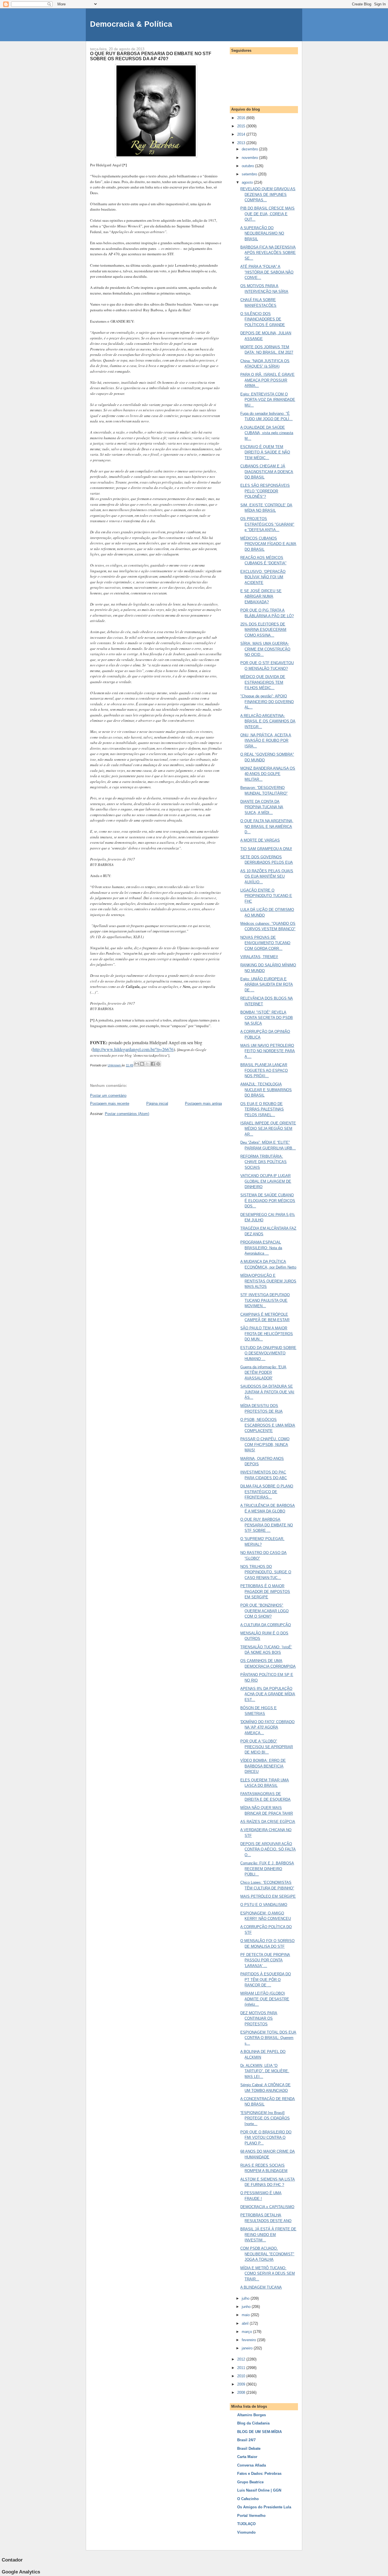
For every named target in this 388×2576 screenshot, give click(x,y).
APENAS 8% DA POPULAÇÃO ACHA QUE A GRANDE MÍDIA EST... (268, 1694)
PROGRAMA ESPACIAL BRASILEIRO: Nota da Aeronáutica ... (261, 1248)
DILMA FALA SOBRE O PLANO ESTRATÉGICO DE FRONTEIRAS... (267, 1492)
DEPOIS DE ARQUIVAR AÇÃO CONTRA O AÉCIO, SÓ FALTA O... (268, 1849)
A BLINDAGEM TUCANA (261, 2287)
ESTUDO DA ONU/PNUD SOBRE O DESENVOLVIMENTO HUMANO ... (268, 1353)
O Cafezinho (248, 2499)
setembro (250, 174)
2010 (242, 2376)
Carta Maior (247, 2457)
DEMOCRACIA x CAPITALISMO (267, 2207)
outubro (248, 166)
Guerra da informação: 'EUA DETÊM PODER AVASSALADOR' (263, 1373)
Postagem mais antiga (203, 1103)
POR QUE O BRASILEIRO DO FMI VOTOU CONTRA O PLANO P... (266, 2138)
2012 (242, 2359)
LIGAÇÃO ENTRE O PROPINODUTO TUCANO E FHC (266, 896)
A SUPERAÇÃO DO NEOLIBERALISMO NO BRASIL (262, 233)
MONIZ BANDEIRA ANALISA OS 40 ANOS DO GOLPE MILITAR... (268, 774)
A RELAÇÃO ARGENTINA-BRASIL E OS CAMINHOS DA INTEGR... (268, 721)
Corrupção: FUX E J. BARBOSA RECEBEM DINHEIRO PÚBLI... (267, 1869)
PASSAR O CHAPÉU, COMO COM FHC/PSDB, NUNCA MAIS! (265, 1445)
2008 (242, 2392)
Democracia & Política (131, 24)
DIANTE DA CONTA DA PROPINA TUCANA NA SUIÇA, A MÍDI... (262, 807)
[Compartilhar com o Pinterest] (158, 1064)
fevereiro (249, 2340)
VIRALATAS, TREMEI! (259, 957)
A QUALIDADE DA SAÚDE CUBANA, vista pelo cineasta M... (267, 433)
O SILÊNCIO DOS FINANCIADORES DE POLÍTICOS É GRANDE (263, 319)
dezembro (250, 149)
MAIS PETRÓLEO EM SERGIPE (268, 1896)
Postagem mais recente (110, 1103)
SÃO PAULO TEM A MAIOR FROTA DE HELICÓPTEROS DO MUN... (267, 1334)
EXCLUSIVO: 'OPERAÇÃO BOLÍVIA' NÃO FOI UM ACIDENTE (263, 577)
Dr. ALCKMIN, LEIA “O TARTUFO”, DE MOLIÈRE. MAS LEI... (265, 2071)
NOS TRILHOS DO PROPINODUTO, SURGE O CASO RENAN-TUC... (266, 1572)
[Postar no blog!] (142, 1064)
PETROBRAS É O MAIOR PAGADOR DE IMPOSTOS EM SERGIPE (265, 1591)
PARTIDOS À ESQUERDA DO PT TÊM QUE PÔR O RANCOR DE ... (266, 1980)
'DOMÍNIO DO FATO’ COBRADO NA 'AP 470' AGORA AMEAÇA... (267, 1727)
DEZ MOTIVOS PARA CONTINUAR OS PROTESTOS (259, 2018)
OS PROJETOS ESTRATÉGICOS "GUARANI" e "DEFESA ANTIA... (267, 524)
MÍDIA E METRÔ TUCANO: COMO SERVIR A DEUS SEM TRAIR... (268, 2274)
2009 (242, 2384)
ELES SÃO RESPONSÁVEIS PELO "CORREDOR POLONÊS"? (265, 491)
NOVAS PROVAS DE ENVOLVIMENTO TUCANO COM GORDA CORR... (265, 943)
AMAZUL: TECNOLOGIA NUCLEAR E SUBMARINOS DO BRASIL (266, 1090)
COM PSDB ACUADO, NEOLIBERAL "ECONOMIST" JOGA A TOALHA (267, 2254)
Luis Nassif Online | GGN (259, 2490)
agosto (248, 182)
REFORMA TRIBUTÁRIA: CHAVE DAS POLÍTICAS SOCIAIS (263, 1162)
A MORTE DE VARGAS (260, 840)
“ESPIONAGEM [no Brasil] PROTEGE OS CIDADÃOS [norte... (265, 2118)
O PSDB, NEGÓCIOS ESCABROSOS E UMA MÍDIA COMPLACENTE (268, 1425)
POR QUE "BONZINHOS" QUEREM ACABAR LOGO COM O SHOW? (264, 1611)
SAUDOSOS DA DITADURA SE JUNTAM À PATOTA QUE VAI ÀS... (267, 1392)
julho (246, 2298)
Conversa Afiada (252, 2465)
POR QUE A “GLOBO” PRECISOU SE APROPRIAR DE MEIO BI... (267, 1747)
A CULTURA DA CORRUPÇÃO (266, 1625)
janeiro (248, 2348)
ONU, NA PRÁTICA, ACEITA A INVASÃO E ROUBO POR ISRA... (266, 741)
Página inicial (157, 1103)
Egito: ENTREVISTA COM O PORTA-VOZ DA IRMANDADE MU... (268, 400)
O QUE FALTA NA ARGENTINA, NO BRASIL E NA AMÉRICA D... (267, 826)
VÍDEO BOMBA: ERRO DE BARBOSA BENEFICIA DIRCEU (263, 1766)
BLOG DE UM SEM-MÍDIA (259, 2432)
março (247, 2332)
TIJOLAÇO (246, 2524)
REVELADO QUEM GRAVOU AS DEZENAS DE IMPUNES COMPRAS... (268, 194)
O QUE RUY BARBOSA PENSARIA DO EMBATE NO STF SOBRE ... (267, 1525)
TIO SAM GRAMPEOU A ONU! (266, 849)
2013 (242, 143)
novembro (250, 158)
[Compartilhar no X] (147, 1064)
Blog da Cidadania (253, 2423)
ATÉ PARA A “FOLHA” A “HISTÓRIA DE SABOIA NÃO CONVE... (267, 272)
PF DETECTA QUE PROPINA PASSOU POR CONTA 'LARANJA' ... (265, 1960)
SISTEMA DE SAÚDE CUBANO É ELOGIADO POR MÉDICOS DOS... (268, 1201)
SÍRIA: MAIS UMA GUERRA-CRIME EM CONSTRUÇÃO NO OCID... (265, 649)
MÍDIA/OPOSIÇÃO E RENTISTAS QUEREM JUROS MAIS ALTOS (268, 1281)
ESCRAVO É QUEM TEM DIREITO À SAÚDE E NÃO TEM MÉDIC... (265, 452)
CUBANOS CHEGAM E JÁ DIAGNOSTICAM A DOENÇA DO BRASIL (267, 472)
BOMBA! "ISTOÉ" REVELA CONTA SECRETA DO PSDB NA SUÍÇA (267, 1018)
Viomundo (246, 2532)
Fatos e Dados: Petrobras (259, 2474)
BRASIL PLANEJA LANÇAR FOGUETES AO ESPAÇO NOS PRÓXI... (264, 1070)
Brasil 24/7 (246, 2440)
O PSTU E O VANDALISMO (264, 1905)
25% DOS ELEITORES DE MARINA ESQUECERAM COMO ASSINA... (263, 630)
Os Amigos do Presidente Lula (264, 2507)
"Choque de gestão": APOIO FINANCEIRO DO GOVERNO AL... (267, 702)
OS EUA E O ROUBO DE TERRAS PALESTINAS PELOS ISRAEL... (262, 1109)
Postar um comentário (108, 1096)
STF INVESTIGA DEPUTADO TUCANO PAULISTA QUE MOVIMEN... (265, 1300)
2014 (242, 134)
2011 (242, 2368)
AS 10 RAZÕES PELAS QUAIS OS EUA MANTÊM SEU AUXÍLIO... (267, 876)
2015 (242, 126)
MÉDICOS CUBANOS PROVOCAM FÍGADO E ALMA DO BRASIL (268, 544)
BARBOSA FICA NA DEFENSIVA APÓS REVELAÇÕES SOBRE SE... (268, 253)
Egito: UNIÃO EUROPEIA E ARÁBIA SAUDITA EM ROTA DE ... (267, 985)
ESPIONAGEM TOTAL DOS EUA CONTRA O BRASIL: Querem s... (268, 2038)
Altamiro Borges (252, 2415)
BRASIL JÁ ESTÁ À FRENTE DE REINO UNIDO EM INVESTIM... (268, 2235)
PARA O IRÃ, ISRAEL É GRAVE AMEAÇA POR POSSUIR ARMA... (267, 380)
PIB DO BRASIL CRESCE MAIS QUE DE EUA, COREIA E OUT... (267, 214)
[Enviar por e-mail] (137, 1064)
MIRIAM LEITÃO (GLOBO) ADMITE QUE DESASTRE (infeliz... (265, 1999)
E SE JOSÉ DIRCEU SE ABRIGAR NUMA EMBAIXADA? (261, 596)
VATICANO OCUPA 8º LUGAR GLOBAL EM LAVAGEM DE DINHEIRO (266, 1181)
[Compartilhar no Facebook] (153, 1064)
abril (246, 2323)
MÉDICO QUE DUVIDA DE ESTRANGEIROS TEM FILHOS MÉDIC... (263, 682)
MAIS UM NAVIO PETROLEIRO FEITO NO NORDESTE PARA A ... (268, 1051)
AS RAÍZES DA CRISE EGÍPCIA (268, 1822)
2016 (242, 118)
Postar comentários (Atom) (127, 1114)
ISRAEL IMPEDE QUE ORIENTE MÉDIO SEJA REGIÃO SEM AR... (268, 1129)
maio (246, 2315)
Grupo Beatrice (250, 2482)
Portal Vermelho (251, 2516)
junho (247, 2307)
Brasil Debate (249, 2448)
